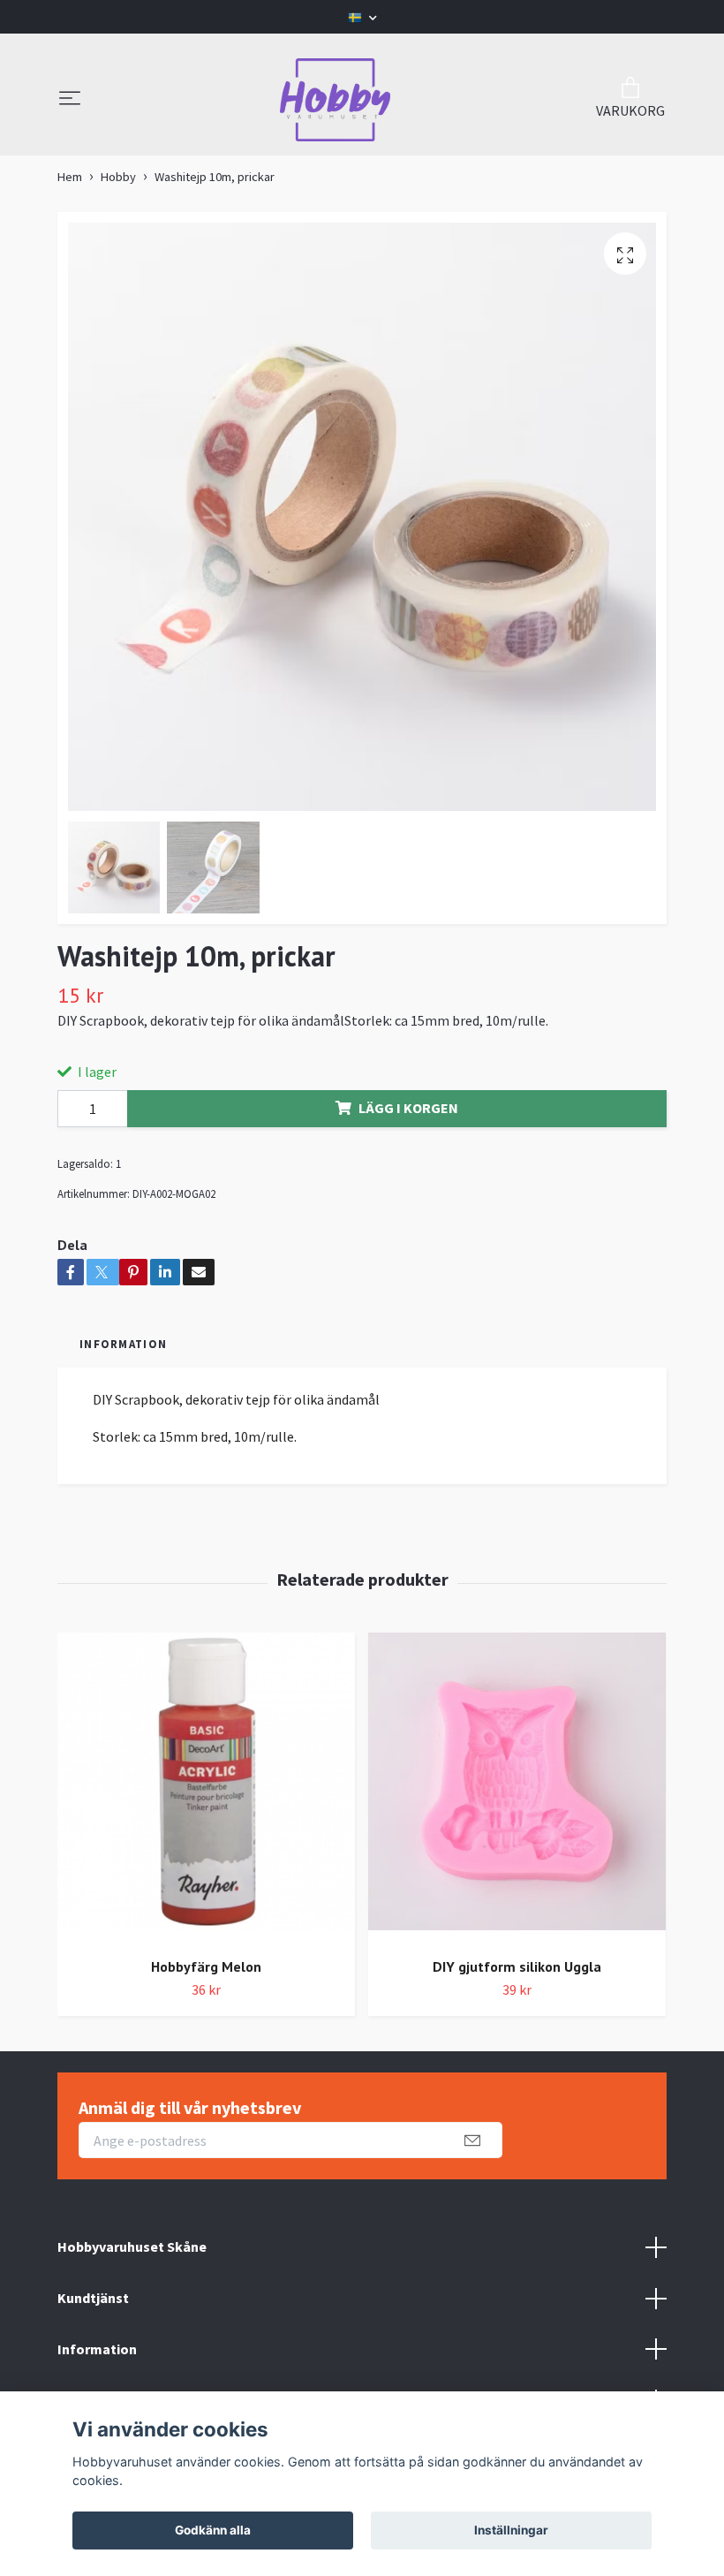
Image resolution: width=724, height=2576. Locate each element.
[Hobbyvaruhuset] (336, 100)
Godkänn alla (213, 2530)
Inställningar (511, 2530)
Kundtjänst (93, 2298)
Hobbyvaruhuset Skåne (132, 2246)
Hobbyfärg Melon (206, 1966)
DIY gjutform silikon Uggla (517, 1966)
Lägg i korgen (408, 1108)
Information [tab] (123, 1344)
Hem (70, 177)
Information (97, 2349)
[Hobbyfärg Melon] (206, 1788)
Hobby (118, 177)
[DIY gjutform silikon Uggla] (517, 1788)
